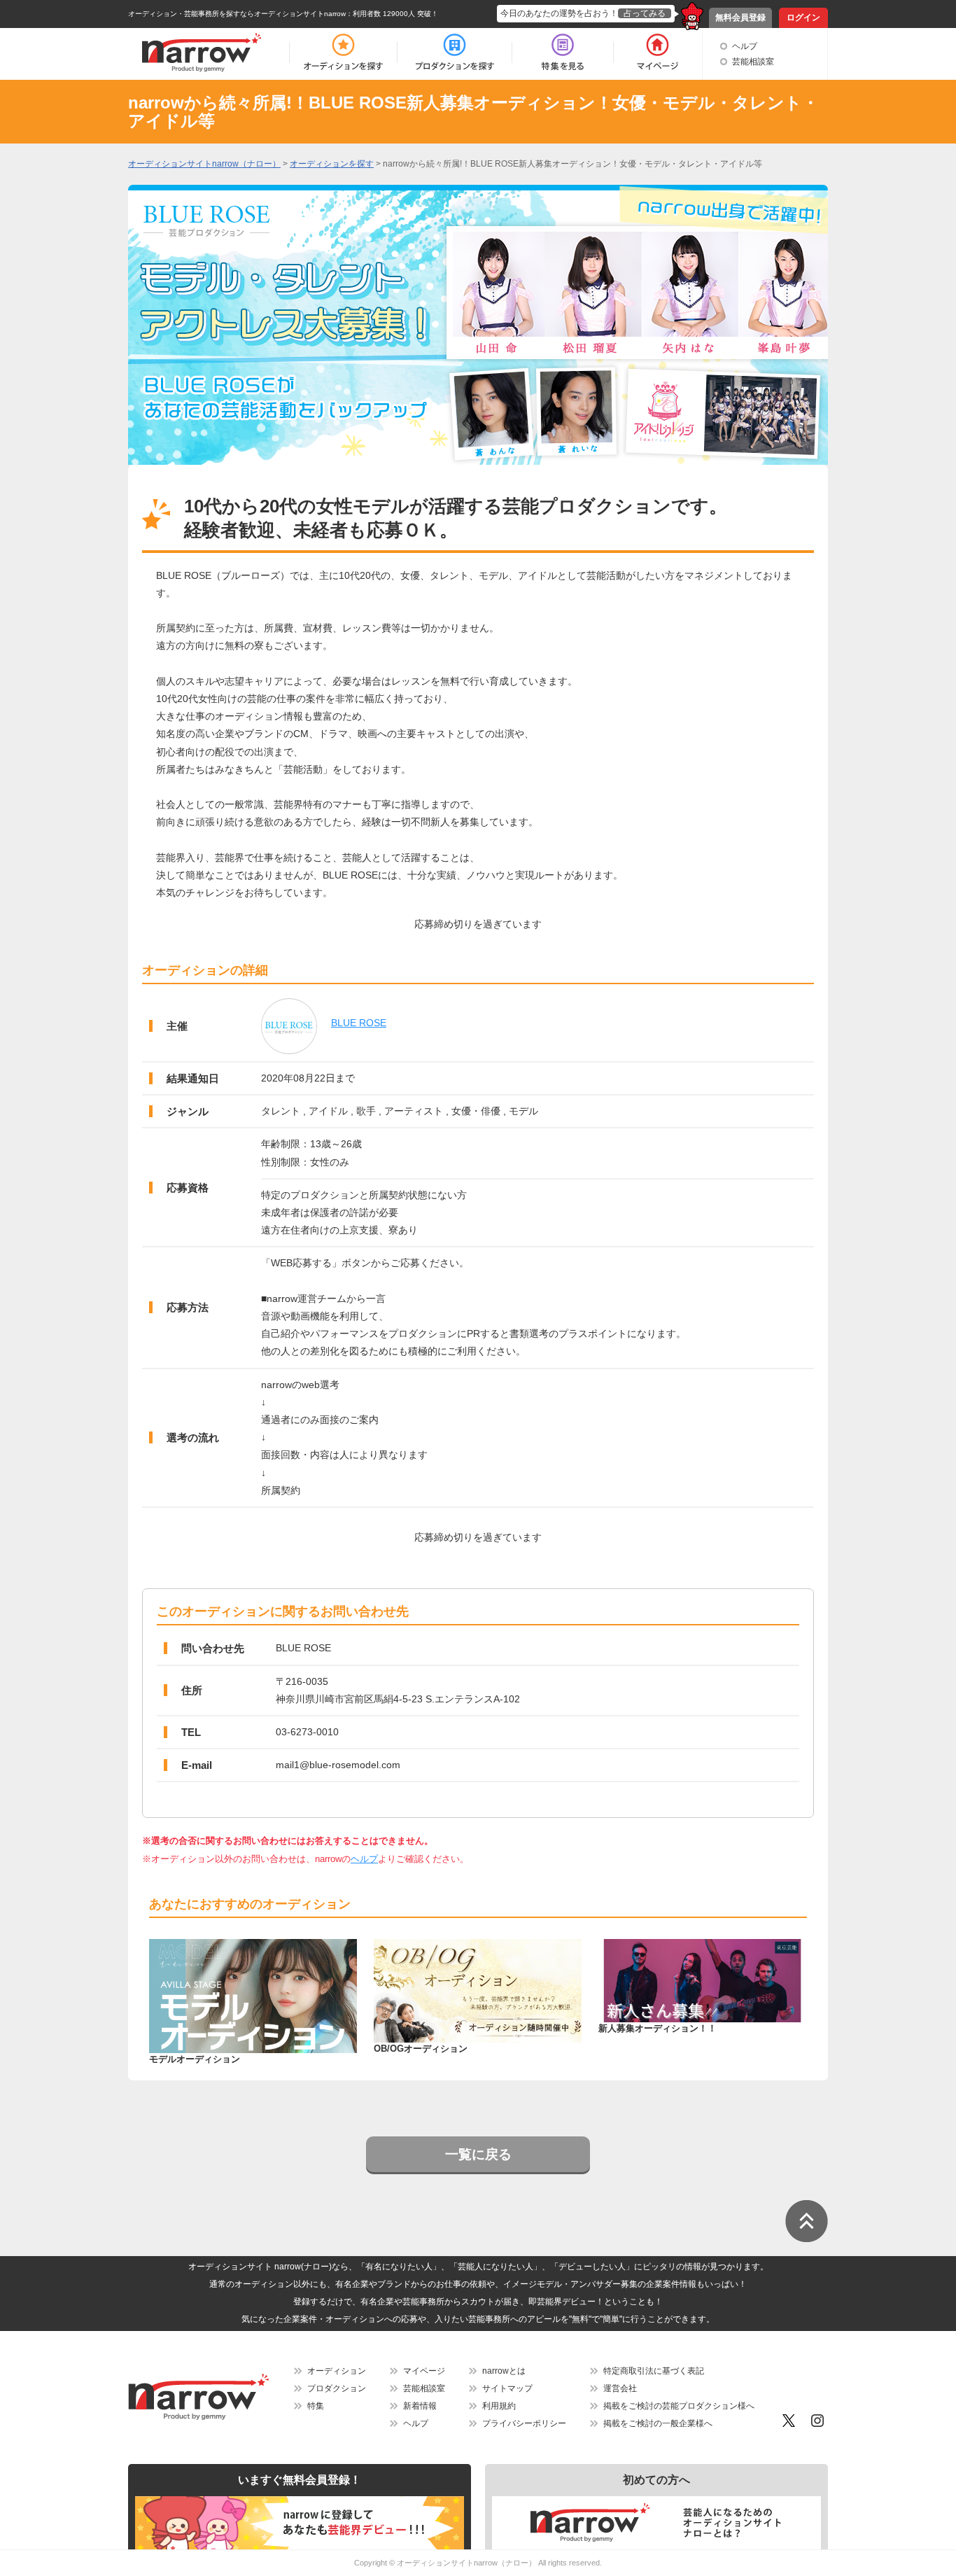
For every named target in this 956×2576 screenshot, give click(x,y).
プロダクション (337, 2388)
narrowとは (504, 2371)
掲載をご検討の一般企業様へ (658, 2423)
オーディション (337, 2371)
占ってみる (645, 13)
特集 (316, 2406)
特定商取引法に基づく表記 (654, 2371)
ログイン (803, 17)
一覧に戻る (478, 2154)
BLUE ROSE (359, 1023)
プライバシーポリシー (524, 2423)
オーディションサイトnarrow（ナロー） (466, 2563)
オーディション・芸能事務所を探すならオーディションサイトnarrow (237, 14)
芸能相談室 (753, 62)
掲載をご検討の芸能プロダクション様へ (679, 2406)
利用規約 (499, 2406)
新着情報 (420, 2406)
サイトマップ (507, 2388)
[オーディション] (343, 52)
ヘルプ (745, 46)
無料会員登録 (740, 17)
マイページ (424, 2371)
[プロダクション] (455, 52)
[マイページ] (657, 52)
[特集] (563, 52)
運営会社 (620, 2388)
